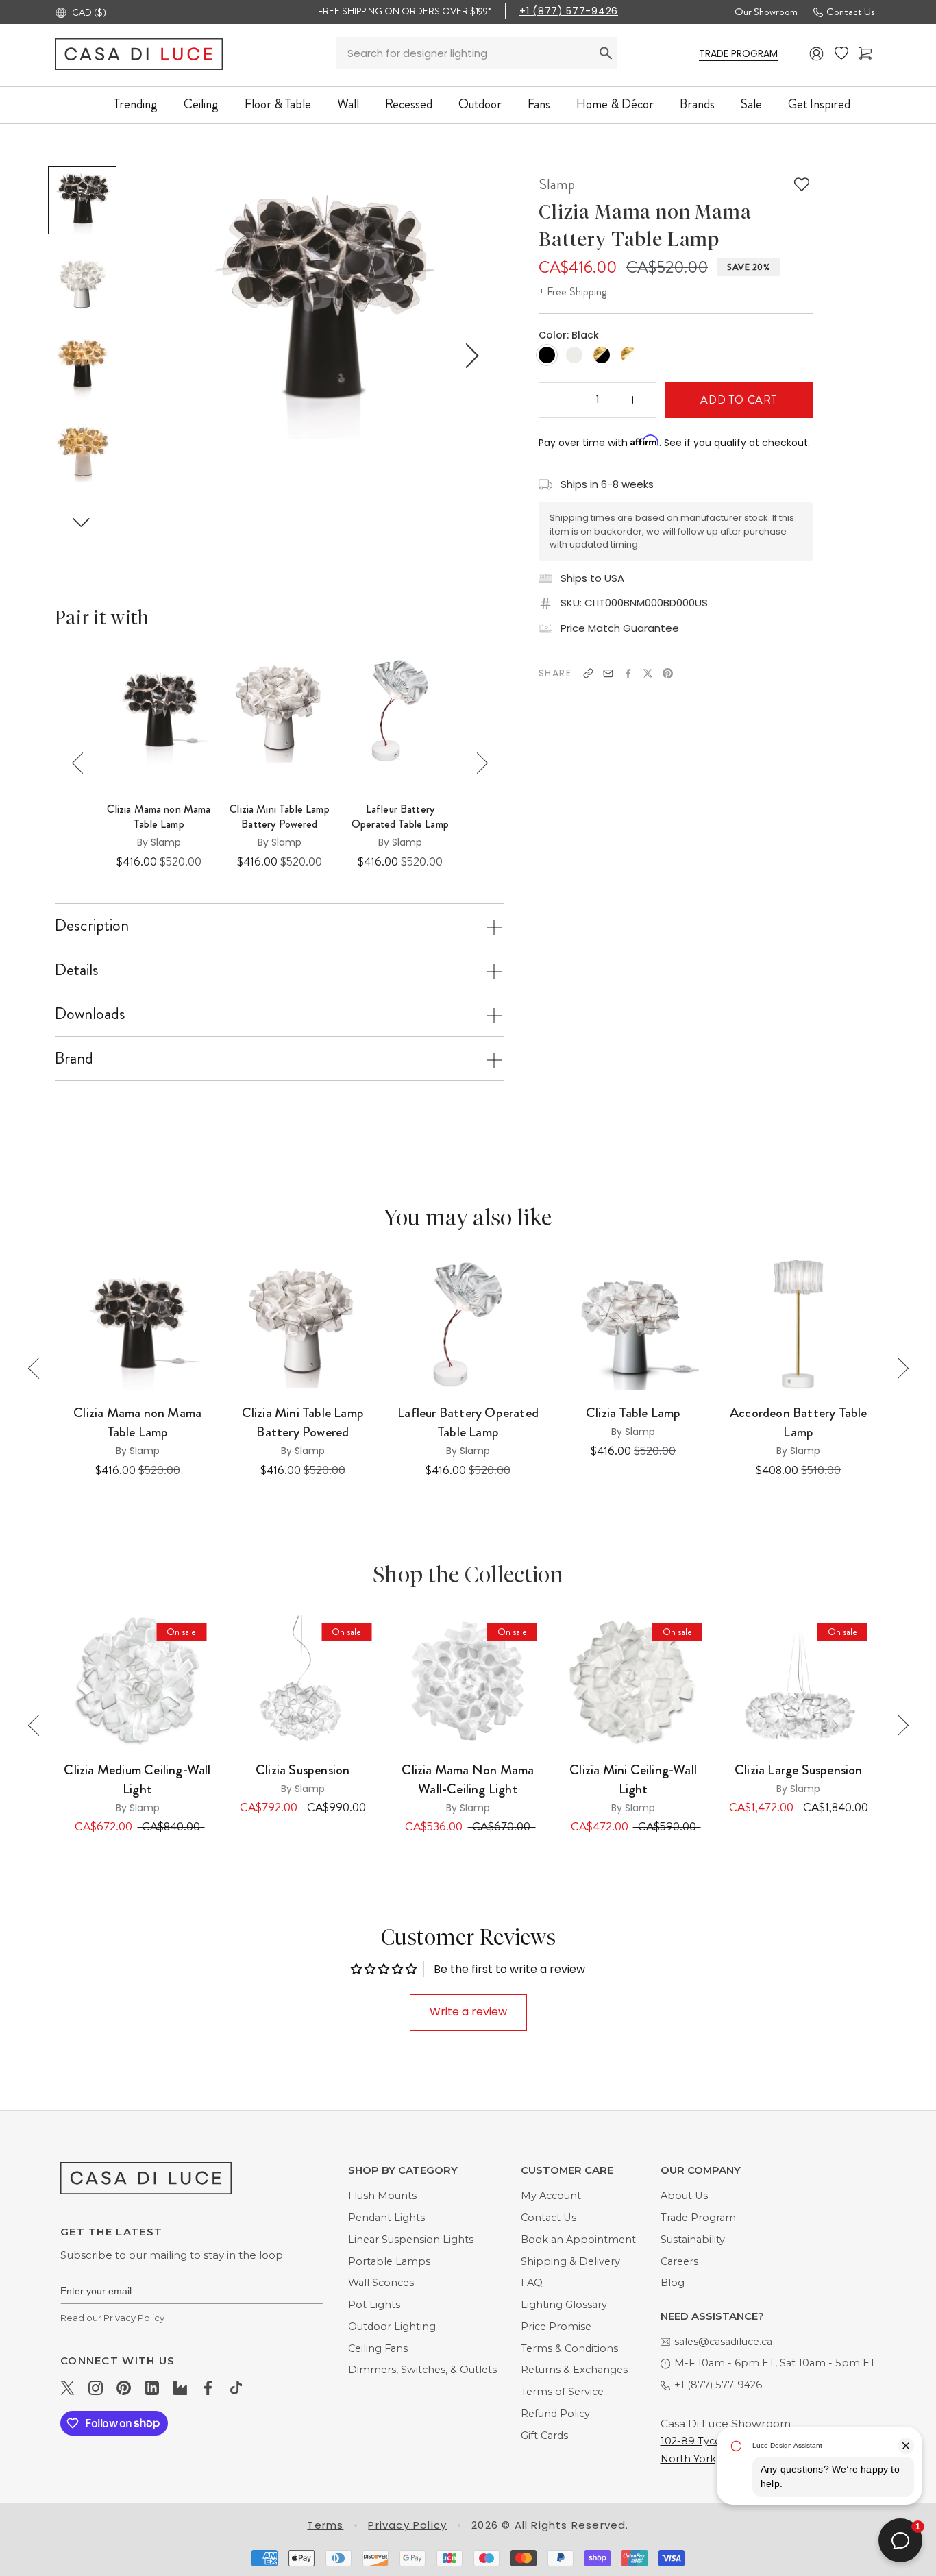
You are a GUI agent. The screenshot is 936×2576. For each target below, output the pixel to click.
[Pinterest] (668, 673)
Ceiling (201, 104)
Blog (673, 2283)
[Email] (608, 673)
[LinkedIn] (152, 2388)
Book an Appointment (578, 2240)
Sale (751, 104)
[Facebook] (628, 673)
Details (77, 970)
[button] (82, 522)
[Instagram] (96, 2388)
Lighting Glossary (564, 2305)
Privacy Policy (134, 2318)
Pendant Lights (386, 2218)
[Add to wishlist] (802, 184)
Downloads (90, 1014)
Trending (136, 104)
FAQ (532, 2283)
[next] (469, 356)
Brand (74, 1058)
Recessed (409, 104)
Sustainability (693, 2240)
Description (92, 925)
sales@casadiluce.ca (723, 2342)
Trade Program (698, 2218)
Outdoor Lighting (392, 2327)
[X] (648, 673)
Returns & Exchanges (574, 2370)
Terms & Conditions (569, 2348)
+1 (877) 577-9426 (569, 11)
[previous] (171, 356)
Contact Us (850, 12)
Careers (679, 2261)
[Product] (137, 1681)
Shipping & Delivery (570, 2261)
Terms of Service (562, 2392)
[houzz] (180, 2388)
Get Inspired (819, 104)
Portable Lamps (389, 2261)
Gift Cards (544, 2436)
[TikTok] (236, 2388)
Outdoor (480, 104)
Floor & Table (278, 104)
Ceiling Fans (378, 2348)
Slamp (557, 184)
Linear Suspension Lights (411, 2240)
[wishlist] (841, 53)
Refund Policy (555, 2414)
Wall (348, 104)
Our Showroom (766, 12)
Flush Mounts (382, 2196)
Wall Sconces (381, 2283)
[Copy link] (588, 673)
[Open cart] (865, 54)
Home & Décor (615, 104)
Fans (539, 104)
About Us (684, 2196)
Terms (325, 2525)
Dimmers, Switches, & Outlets (422, 2370)
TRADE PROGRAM (738, 53)
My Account (551, 2196)
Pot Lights (374, 2305)
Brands (697, 104)
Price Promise (556, 2327)
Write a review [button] (468, 2012)
